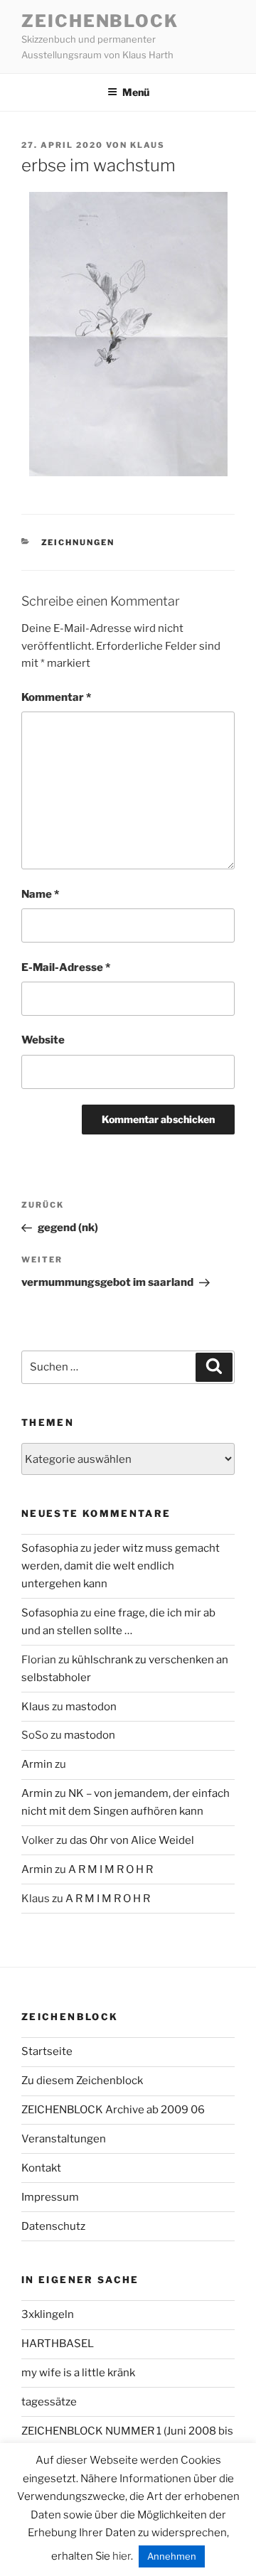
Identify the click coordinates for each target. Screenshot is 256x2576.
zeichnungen (78, 542)
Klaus (148, 145)
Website (43, 1040)
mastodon (91, 1707)
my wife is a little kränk (78, 2373)
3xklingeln (48, 2314)
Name (40, 894)
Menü (136, 92)
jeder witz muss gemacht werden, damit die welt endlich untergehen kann (121, 1566)
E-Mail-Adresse (66, 967)
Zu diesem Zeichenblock (82, 2081)
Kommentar (56, 697)
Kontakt (41, 2168)
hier (122, 2556)
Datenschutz (53, 2226)
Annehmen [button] (172, 2556)
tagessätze (49, 2402)
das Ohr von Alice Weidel (132, 1840)
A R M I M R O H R (111, 1869)
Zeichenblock (100, 21)
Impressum (50, 2197)
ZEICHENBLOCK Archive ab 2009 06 (113, 2110)
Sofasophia (50, 1548)
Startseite (47, 2051)
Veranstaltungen (64, 2139)
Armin (37, 1764)
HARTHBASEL (58, 2344)
